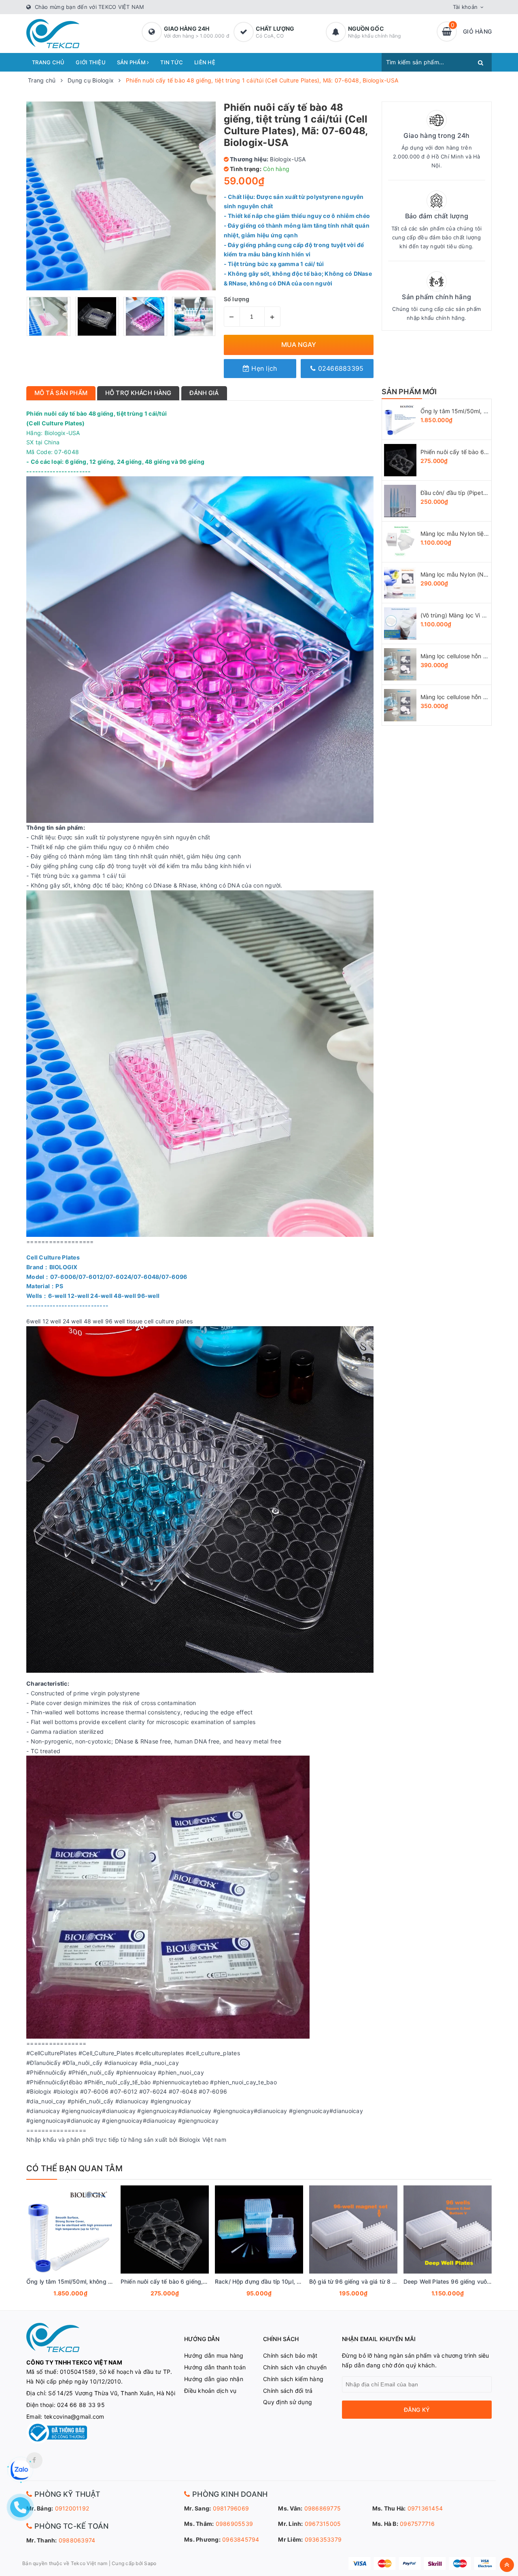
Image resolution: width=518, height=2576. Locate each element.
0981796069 (231, 2508)
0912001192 (72, 2508)
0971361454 (425, 2508)
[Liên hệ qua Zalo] (20, 2470)
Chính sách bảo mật (290, 2355)
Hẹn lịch (263, 368)
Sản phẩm (132, 62)
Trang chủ (48, 62)
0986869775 (323, 2508)
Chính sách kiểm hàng (293, 2379)
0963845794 (241, 2539)
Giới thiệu (91, 62)
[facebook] (34, 2460)
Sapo (150, 2563)
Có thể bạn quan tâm (74, 2168)
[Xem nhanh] (79, 2294)
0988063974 (77, 2540)
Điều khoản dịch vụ (210, 2391)
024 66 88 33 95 (81, 2405)
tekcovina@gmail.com (74, 2416)
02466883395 (340, 368)
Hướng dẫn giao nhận (214, 2379)
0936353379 (323, 2539)
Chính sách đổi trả (288, 2391)
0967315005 (323, 2524)
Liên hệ (205, 62)
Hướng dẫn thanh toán (215, 2367)
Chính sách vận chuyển (295, 2367)
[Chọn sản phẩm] (59, 2294)
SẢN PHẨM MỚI (409, 392)
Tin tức (172, 62)
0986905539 (235, 2524)
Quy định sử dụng (288, 2402)
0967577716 (417, 2524)
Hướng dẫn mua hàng (214, 2355)
